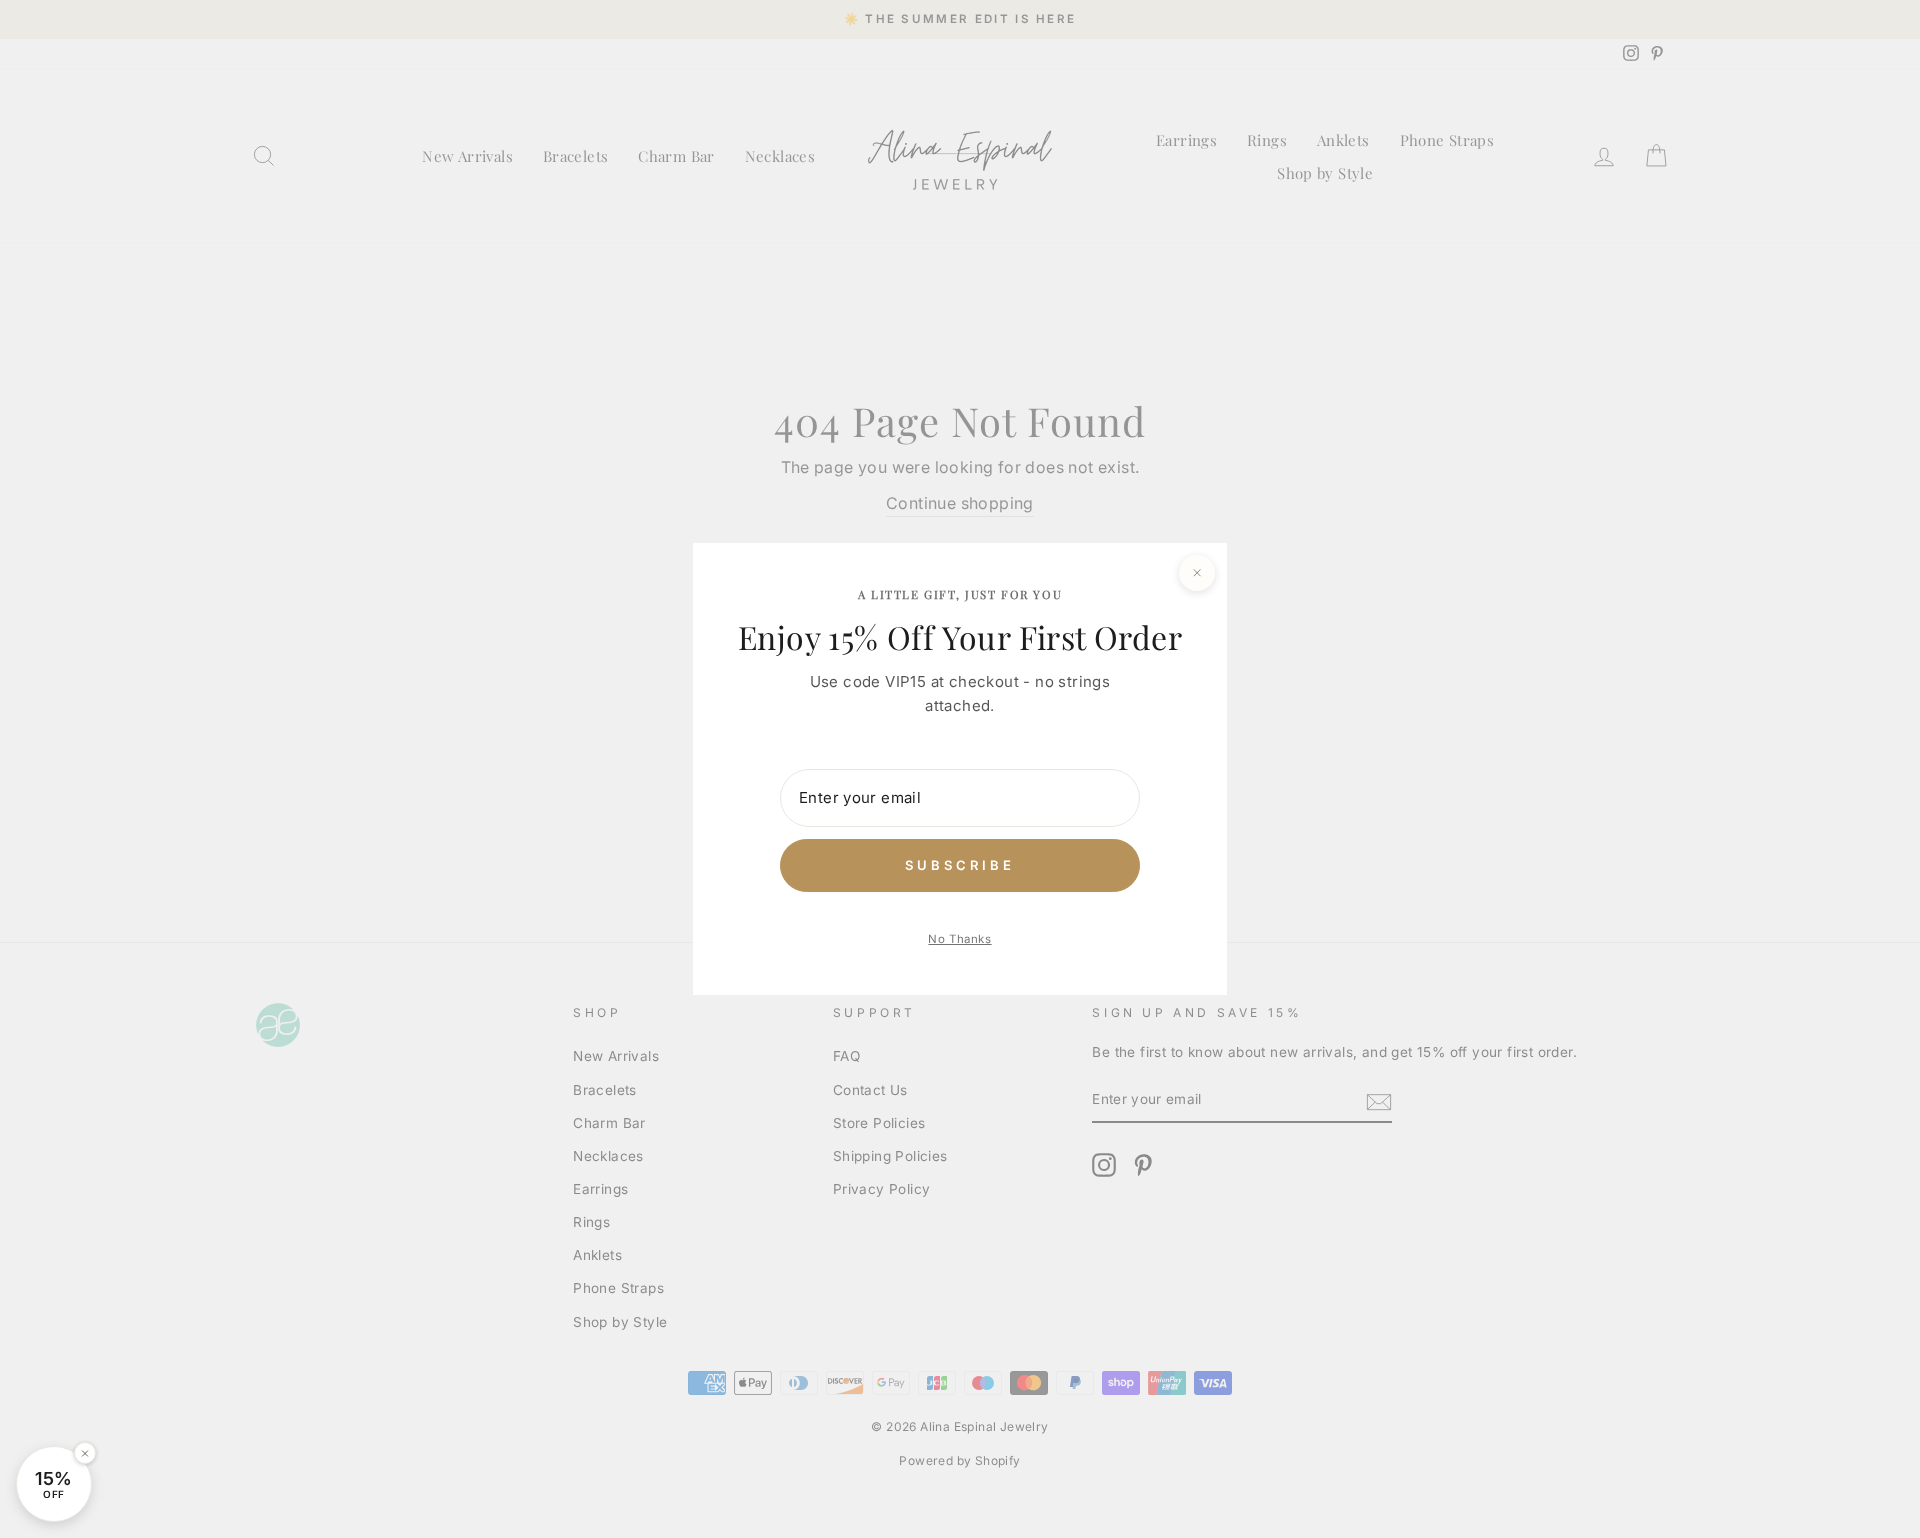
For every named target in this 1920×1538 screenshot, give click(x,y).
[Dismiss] (85, 1453)
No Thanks (959, 939)
